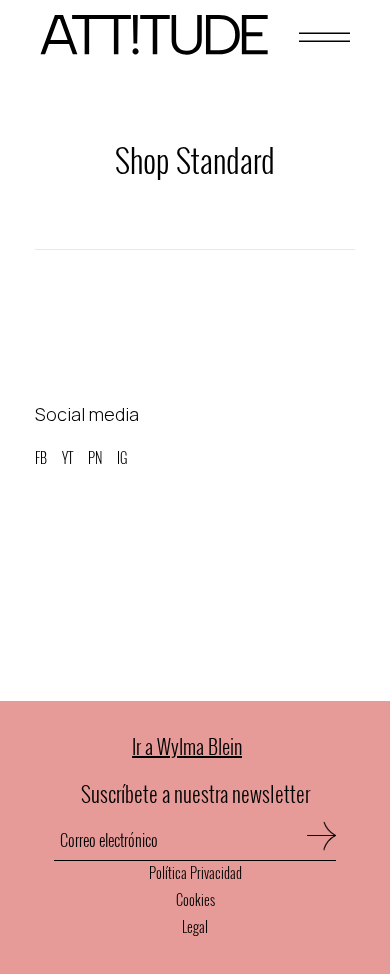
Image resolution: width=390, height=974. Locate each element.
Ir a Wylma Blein (187, 746)
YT (67, 457)
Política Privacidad (195, 872)
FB (41, 457)
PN (95, 457)
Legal (195, 926)
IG (122, 457)
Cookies (195, 899)
